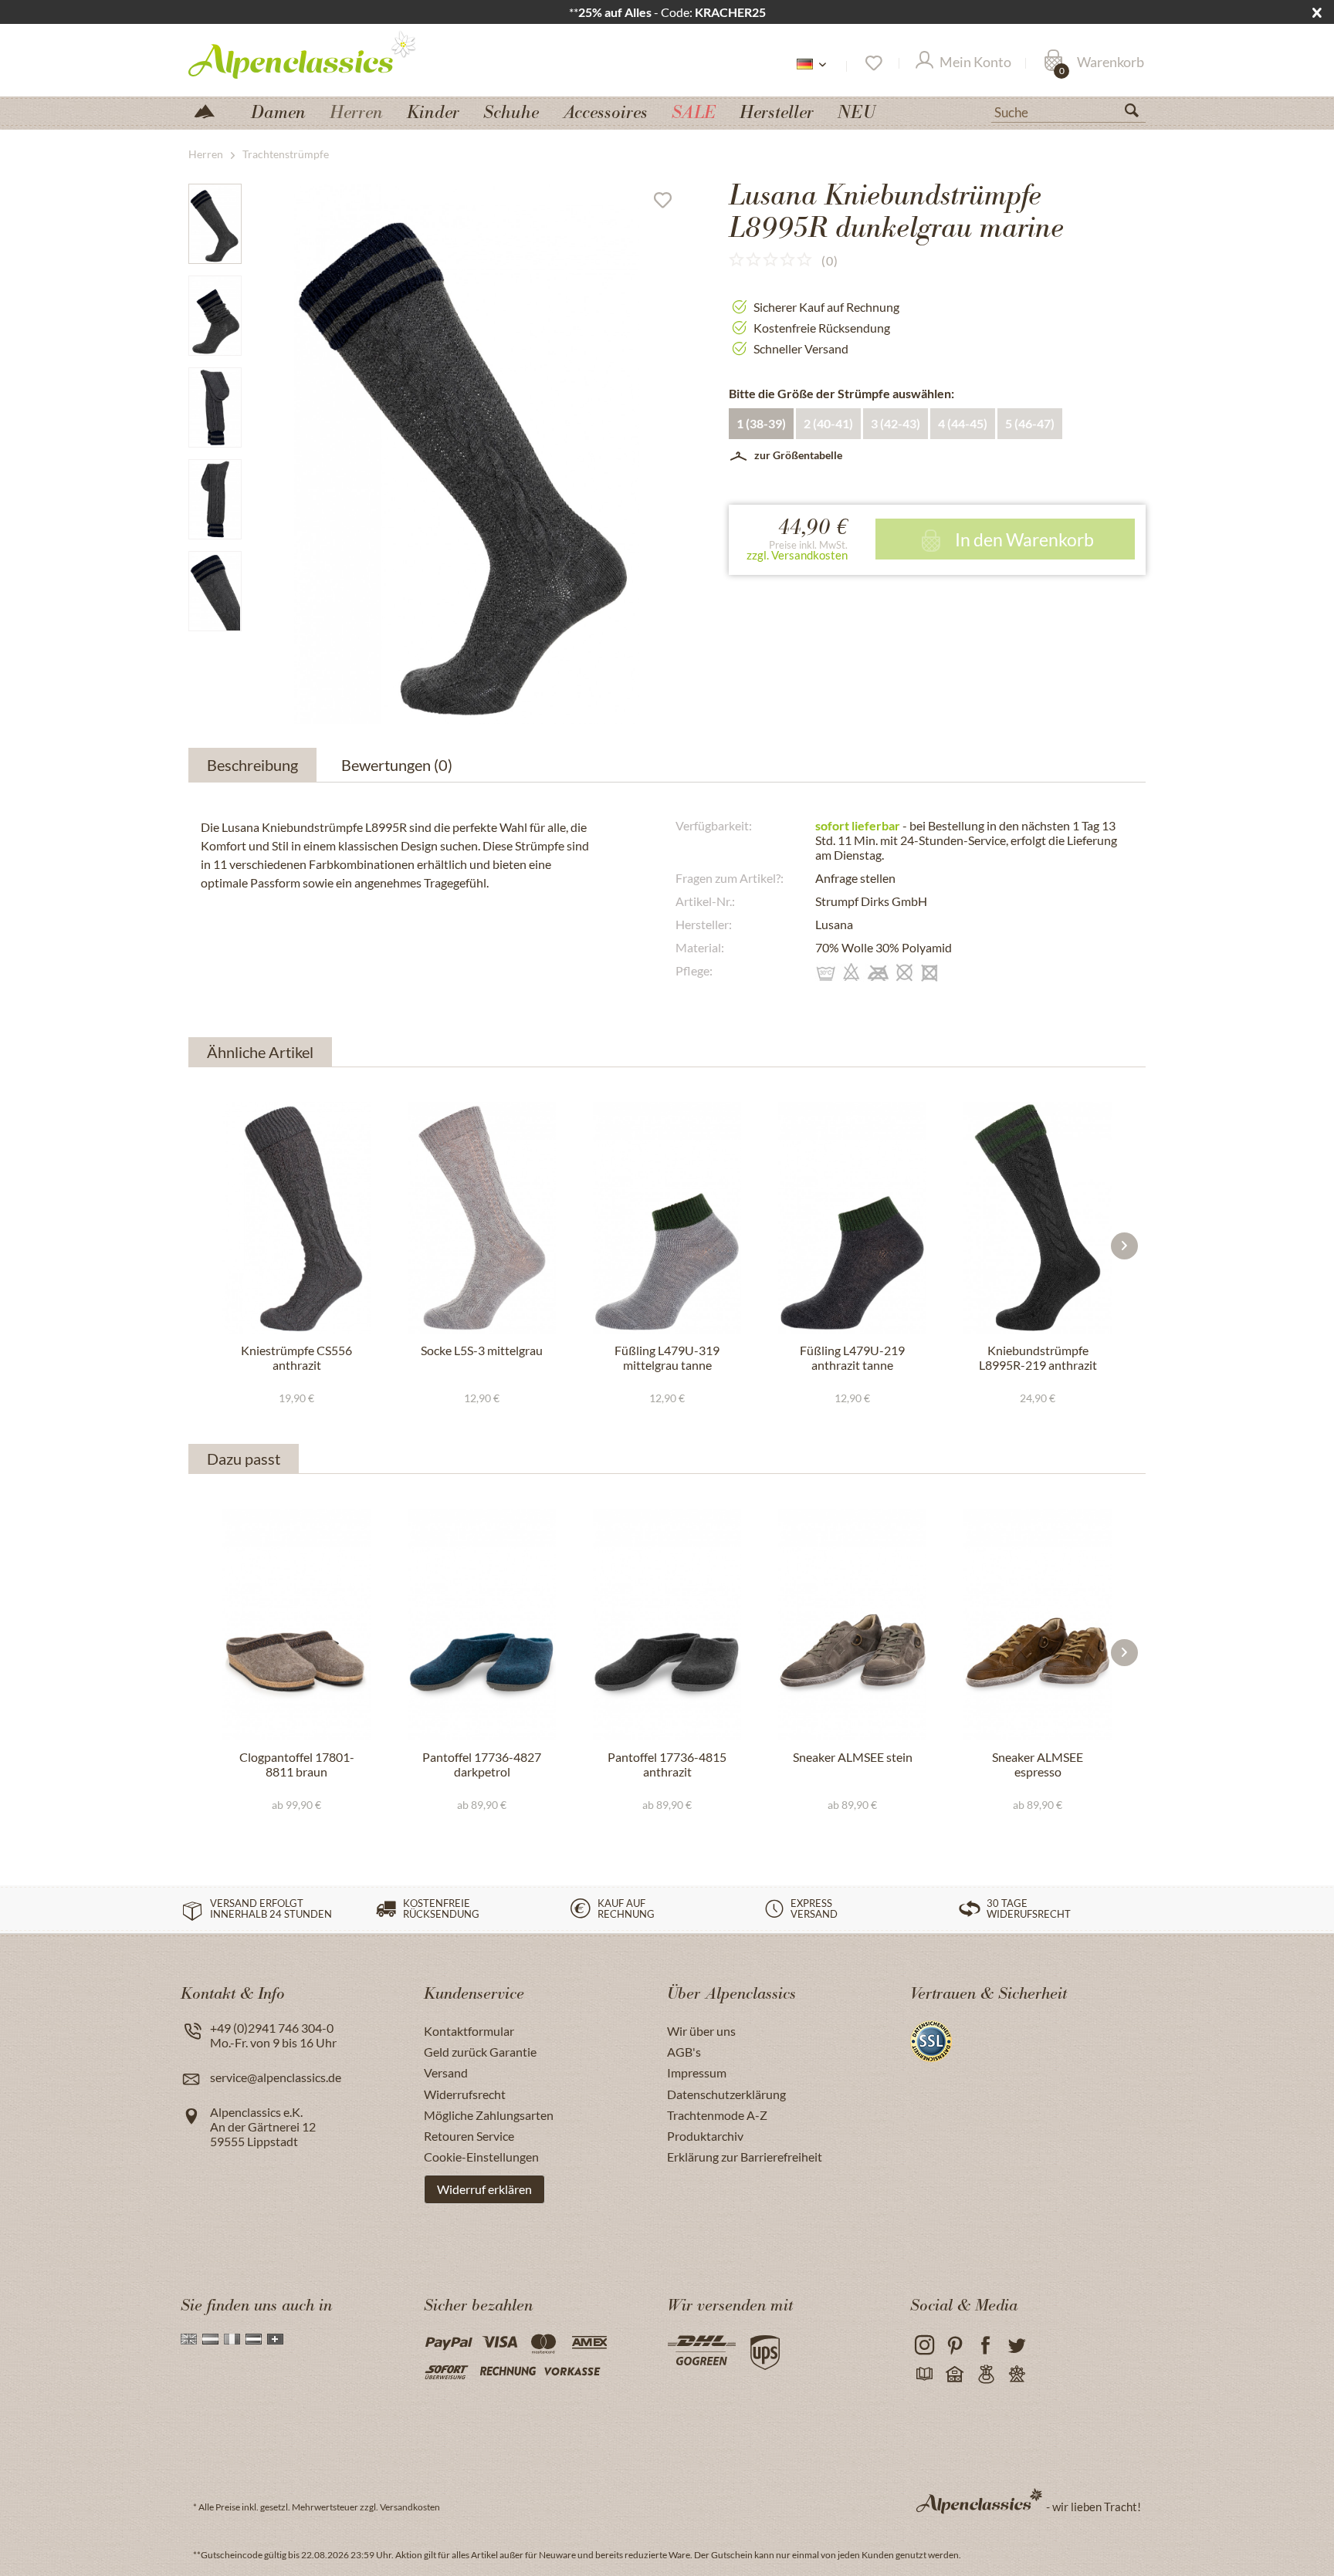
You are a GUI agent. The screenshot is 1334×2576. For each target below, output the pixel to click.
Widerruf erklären (484, 2189)
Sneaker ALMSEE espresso (1038, 1764)
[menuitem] (1068, 110)
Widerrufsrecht (465, 2094)
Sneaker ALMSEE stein (853, 1757)
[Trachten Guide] (985, 2375)
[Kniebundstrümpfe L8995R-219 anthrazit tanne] (1038, 1218)
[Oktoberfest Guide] (955, 2375)
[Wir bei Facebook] (985, 2346)
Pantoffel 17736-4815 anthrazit (667, 1764)
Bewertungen (397, 765)
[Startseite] (211, 110)
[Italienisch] (232, 2339)
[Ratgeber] (924, 2375)
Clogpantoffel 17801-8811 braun (297, 1764)
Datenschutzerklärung (726, 2094)
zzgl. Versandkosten (797, 555)
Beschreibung (252, 765)
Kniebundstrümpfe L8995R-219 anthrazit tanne (1038, 1358)
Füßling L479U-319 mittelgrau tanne (667, 1357)
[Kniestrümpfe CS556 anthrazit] (296, 1218)
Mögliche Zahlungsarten (489, 2115)
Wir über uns (701, 2031)
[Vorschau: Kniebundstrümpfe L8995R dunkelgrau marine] (215, 224)
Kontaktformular (469, 2031)
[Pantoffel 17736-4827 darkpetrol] (482, 1624)
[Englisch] (189, 2339)
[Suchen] (1138, 113)
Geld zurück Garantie (480, 2052)
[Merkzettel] (873, 63)
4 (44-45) (963, 423)
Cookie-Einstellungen (481, 2157)
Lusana (834, 924)
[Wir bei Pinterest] (955, 2346)
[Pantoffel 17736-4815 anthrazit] (667, 1624)
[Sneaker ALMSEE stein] (852, 1624)
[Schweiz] (275, 2339)
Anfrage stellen (855, 878)
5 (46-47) (1030, 423)
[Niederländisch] (210, 2339)
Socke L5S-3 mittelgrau (482, 1350)
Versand (446, 2072)
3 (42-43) (896, 423)
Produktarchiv (705, 2136)
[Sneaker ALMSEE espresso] (1038, 1624)
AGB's (684, 2052)
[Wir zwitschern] (1016, 2346)
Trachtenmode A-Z (717, 2115)
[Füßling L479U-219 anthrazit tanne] (852, 1218)
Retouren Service (469, 2136)
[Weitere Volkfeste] (1016, 2375)
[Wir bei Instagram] (924, 2346)
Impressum (697, 2072)
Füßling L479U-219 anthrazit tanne (852, 1357)
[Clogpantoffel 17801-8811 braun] (296, 1624)
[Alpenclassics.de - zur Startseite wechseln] (330, 54)
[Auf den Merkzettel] (669, 204)
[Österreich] (254, 2339)
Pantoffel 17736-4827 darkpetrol (482, 1764)
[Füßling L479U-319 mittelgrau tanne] (667, 1218)
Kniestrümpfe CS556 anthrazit (296, 1357)
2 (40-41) (828, 423)
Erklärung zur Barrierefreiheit (745, 2157)
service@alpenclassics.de (276, 2077)
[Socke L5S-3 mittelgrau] (482, 1218)
